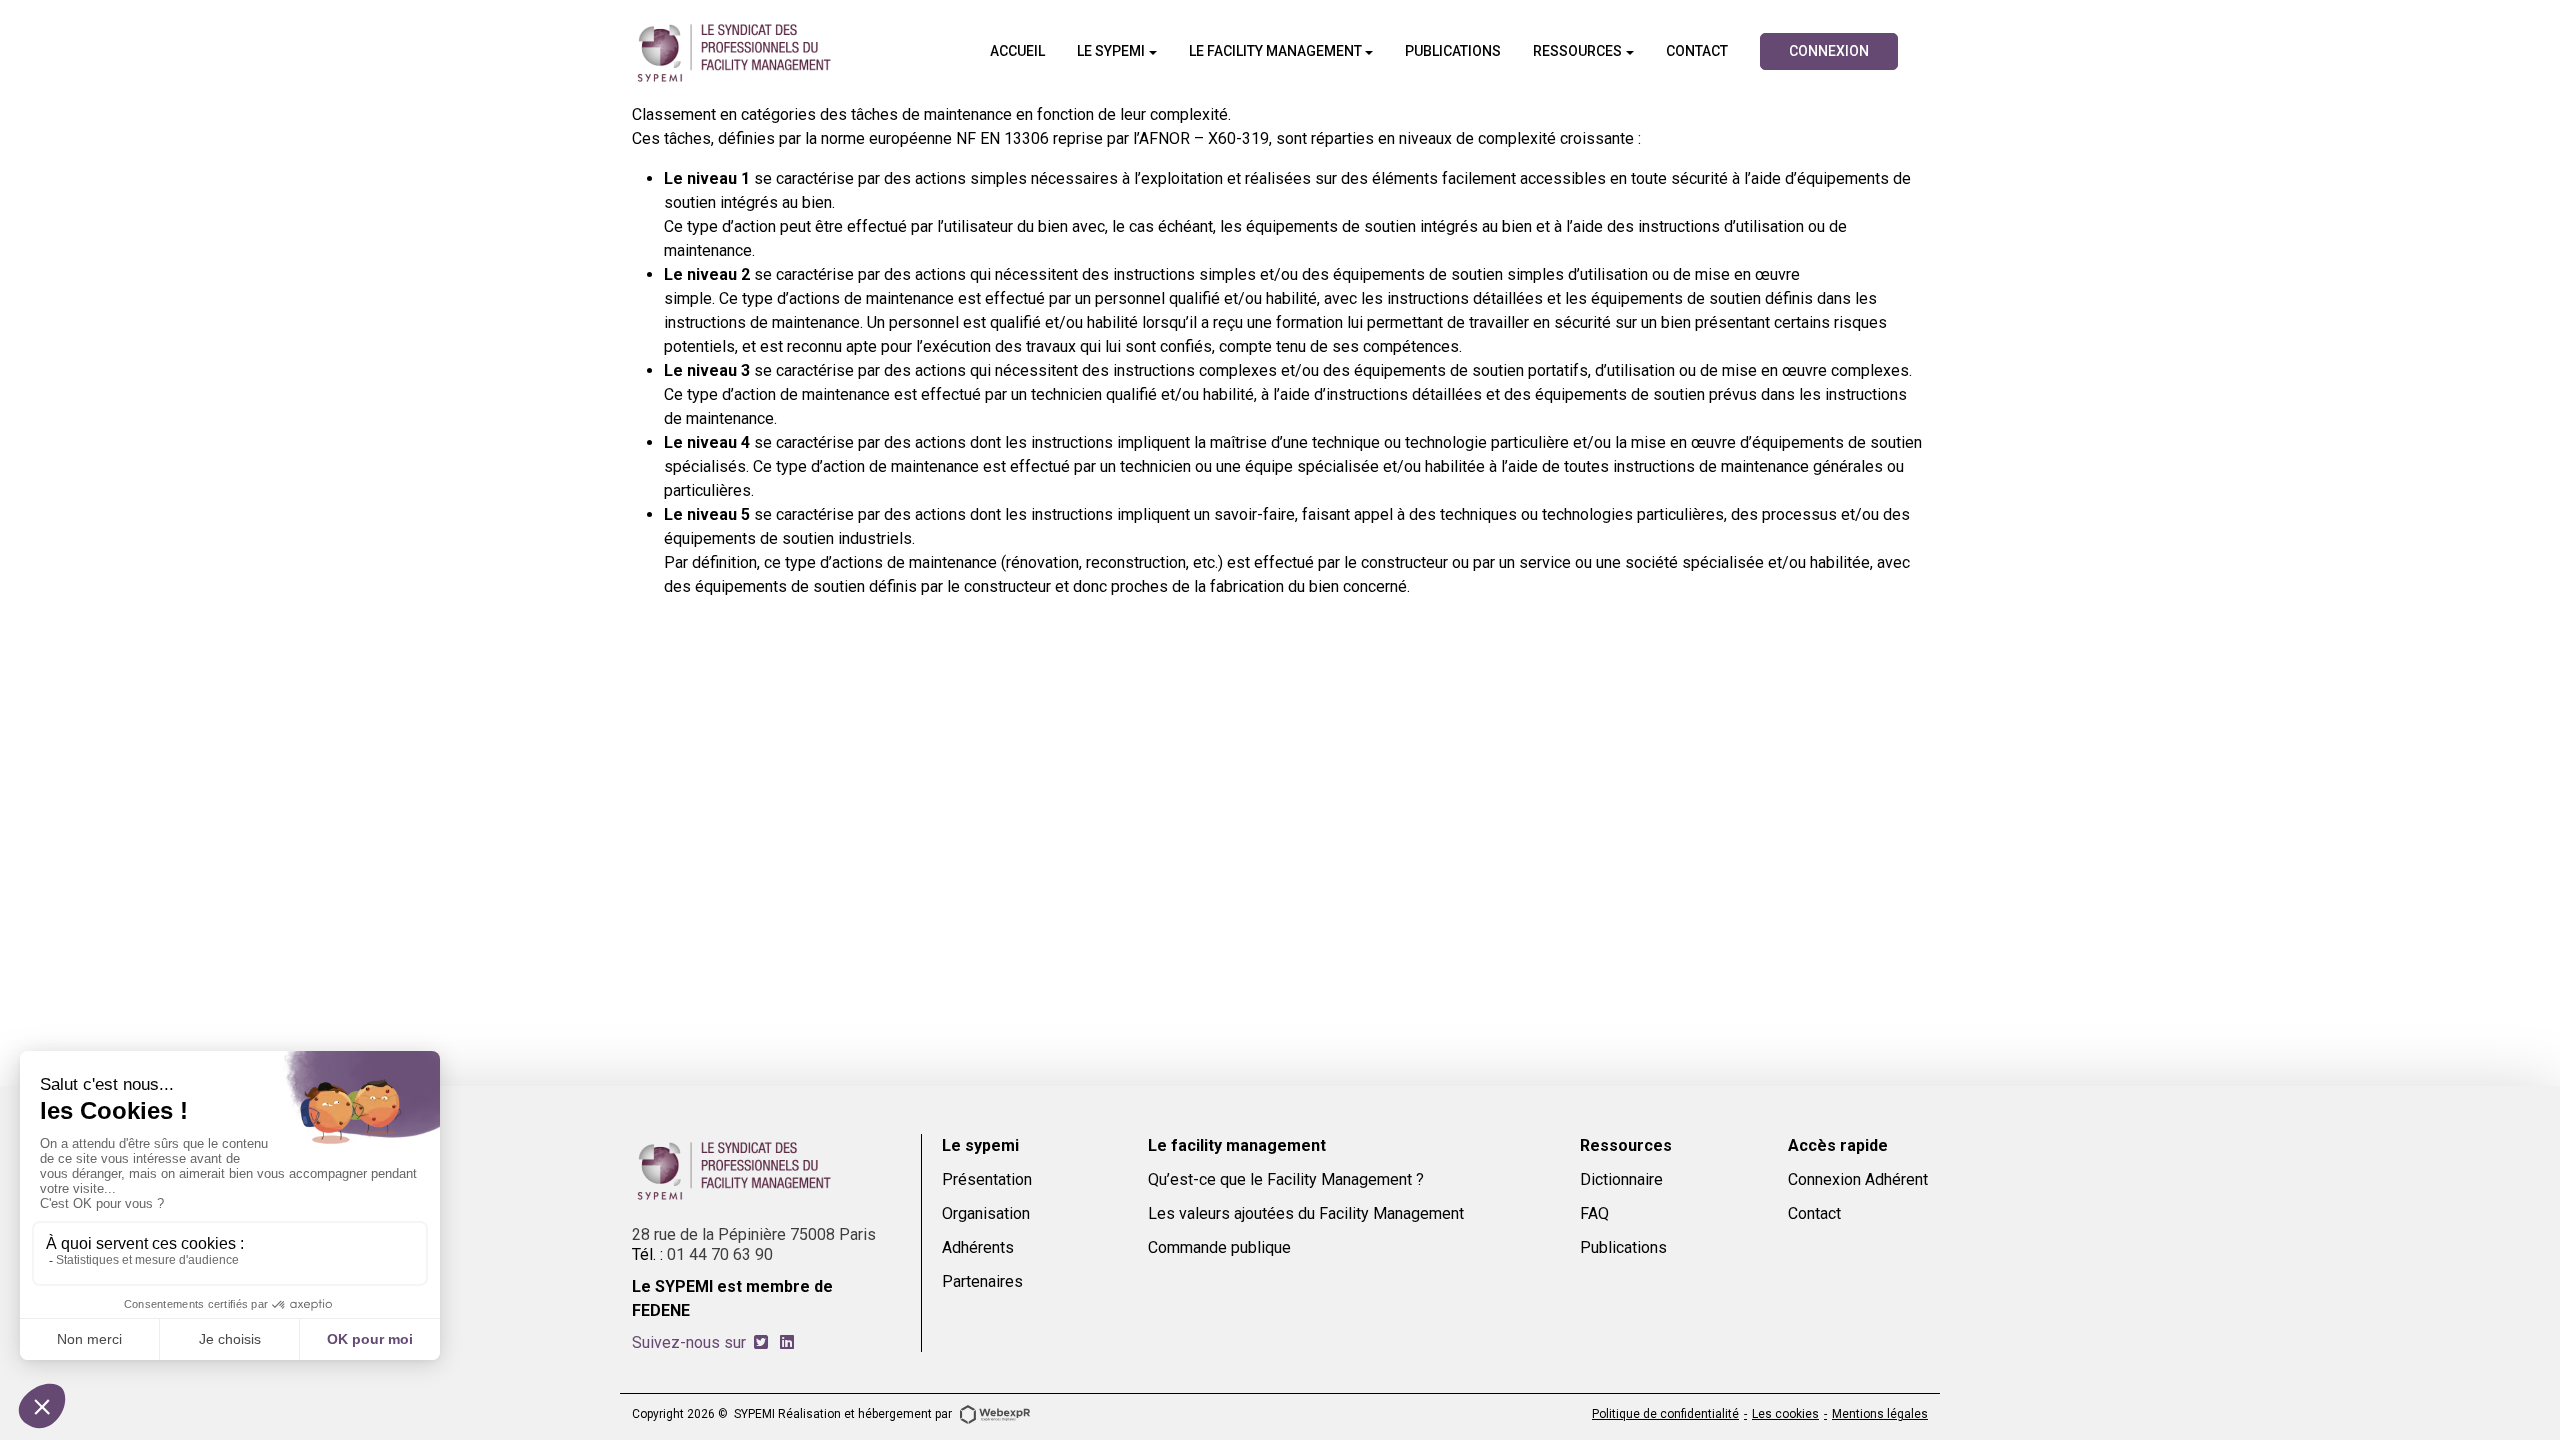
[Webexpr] (995, 1413)
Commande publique (1219, 1247)
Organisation (986, 1213)
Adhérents (978, 1247)
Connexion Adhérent (1858, 1179)
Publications (1623, 1247)
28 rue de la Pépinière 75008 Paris (754, 1234)
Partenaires (982, 1281)
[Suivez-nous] (761, 1342)
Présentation (987, 1179)
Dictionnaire (1621, 1179)
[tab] (761, 1342)
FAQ (1594, 1213)
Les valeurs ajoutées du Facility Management (1306, 1213)
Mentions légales (1880, 1414)
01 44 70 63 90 (720, 1254)
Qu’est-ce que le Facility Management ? (1286, 1179)
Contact (1814, 1213)
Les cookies (1785, 1414)
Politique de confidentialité (1665, 1414)
